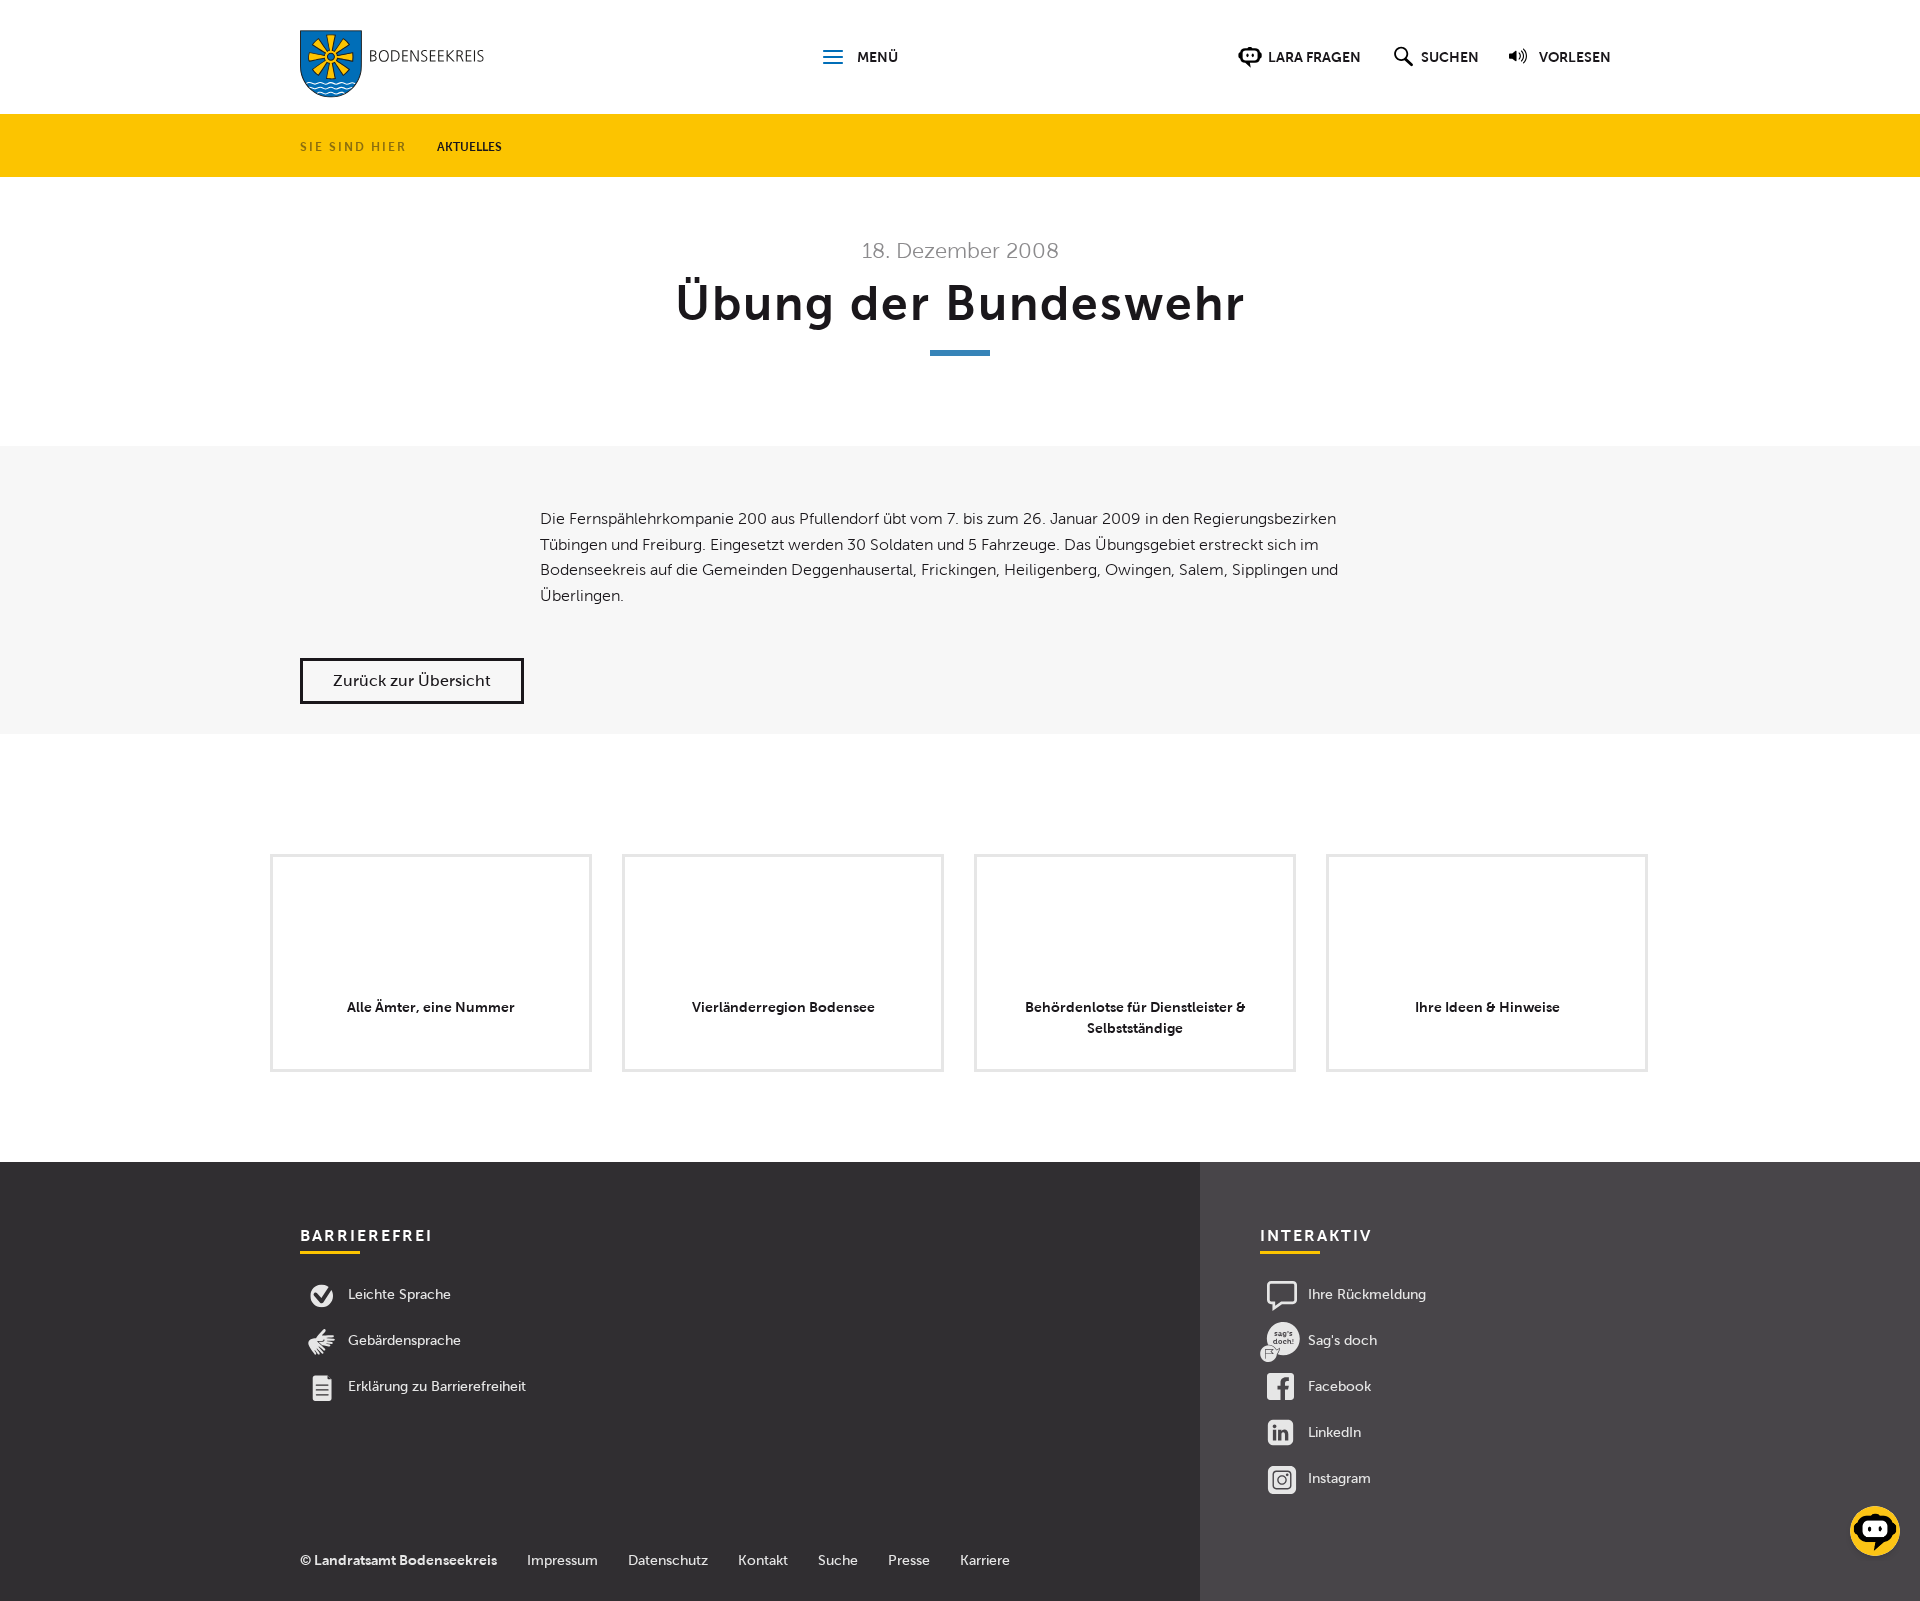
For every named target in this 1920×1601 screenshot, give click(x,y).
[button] (1433, 67)
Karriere (985, 1560)
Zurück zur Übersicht (412, 680)
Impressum (562, 1560)
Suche (838, 1560)
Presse (909, 1560)
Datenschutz (668, 1560)
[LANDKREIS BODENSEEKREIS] (392, 68)
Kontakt (763, 1560)
